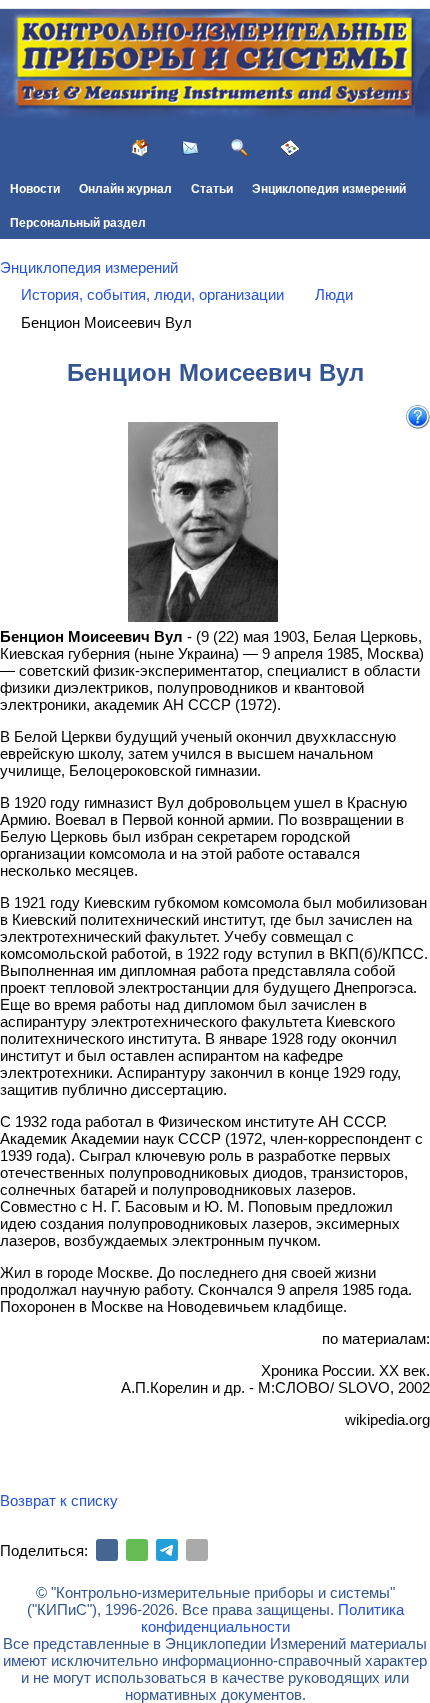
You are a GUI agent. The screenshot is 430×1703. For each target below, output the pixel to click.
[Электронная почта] (197, 1550)
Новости (35, 189)
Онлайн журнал (125, 189)
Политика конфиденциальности (272, 1618)
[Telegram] (167, 1550)
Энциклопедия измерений (329, 189)
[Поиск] (240, 148)
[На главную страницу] (140, 148)
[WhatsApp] (137, 1550)
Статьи (212, 189)
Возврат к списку (59, 1500)
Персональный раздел (78, 223)
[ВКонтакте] (107, 1550)
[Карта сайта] (290, 148)
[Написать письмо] (190, 148)
